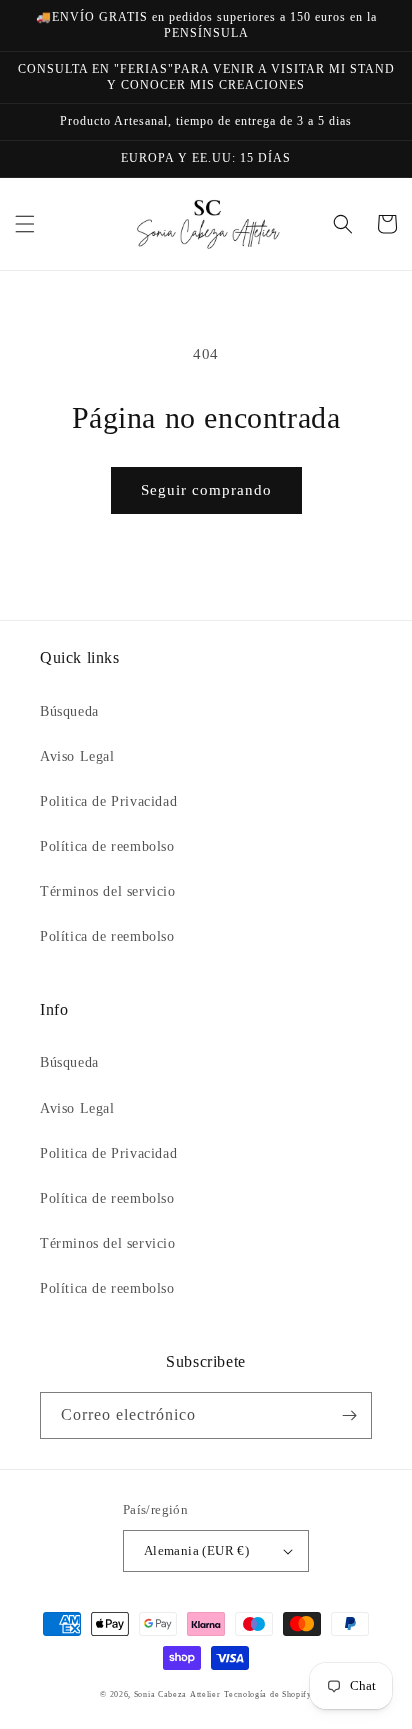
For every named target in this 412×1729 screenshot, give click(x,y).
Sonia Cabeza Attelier (177, 1694)
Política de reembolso (107, 846)
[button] (25, 224)
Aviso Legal (77, 756)
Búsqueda (69, 711)
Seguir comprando (206, 490)
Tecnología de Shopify (268, 1694)
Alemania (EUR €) (196, 1550)
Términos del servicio (108, 891)
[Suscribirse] (349, 1415)
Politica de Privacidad (108, 801)
